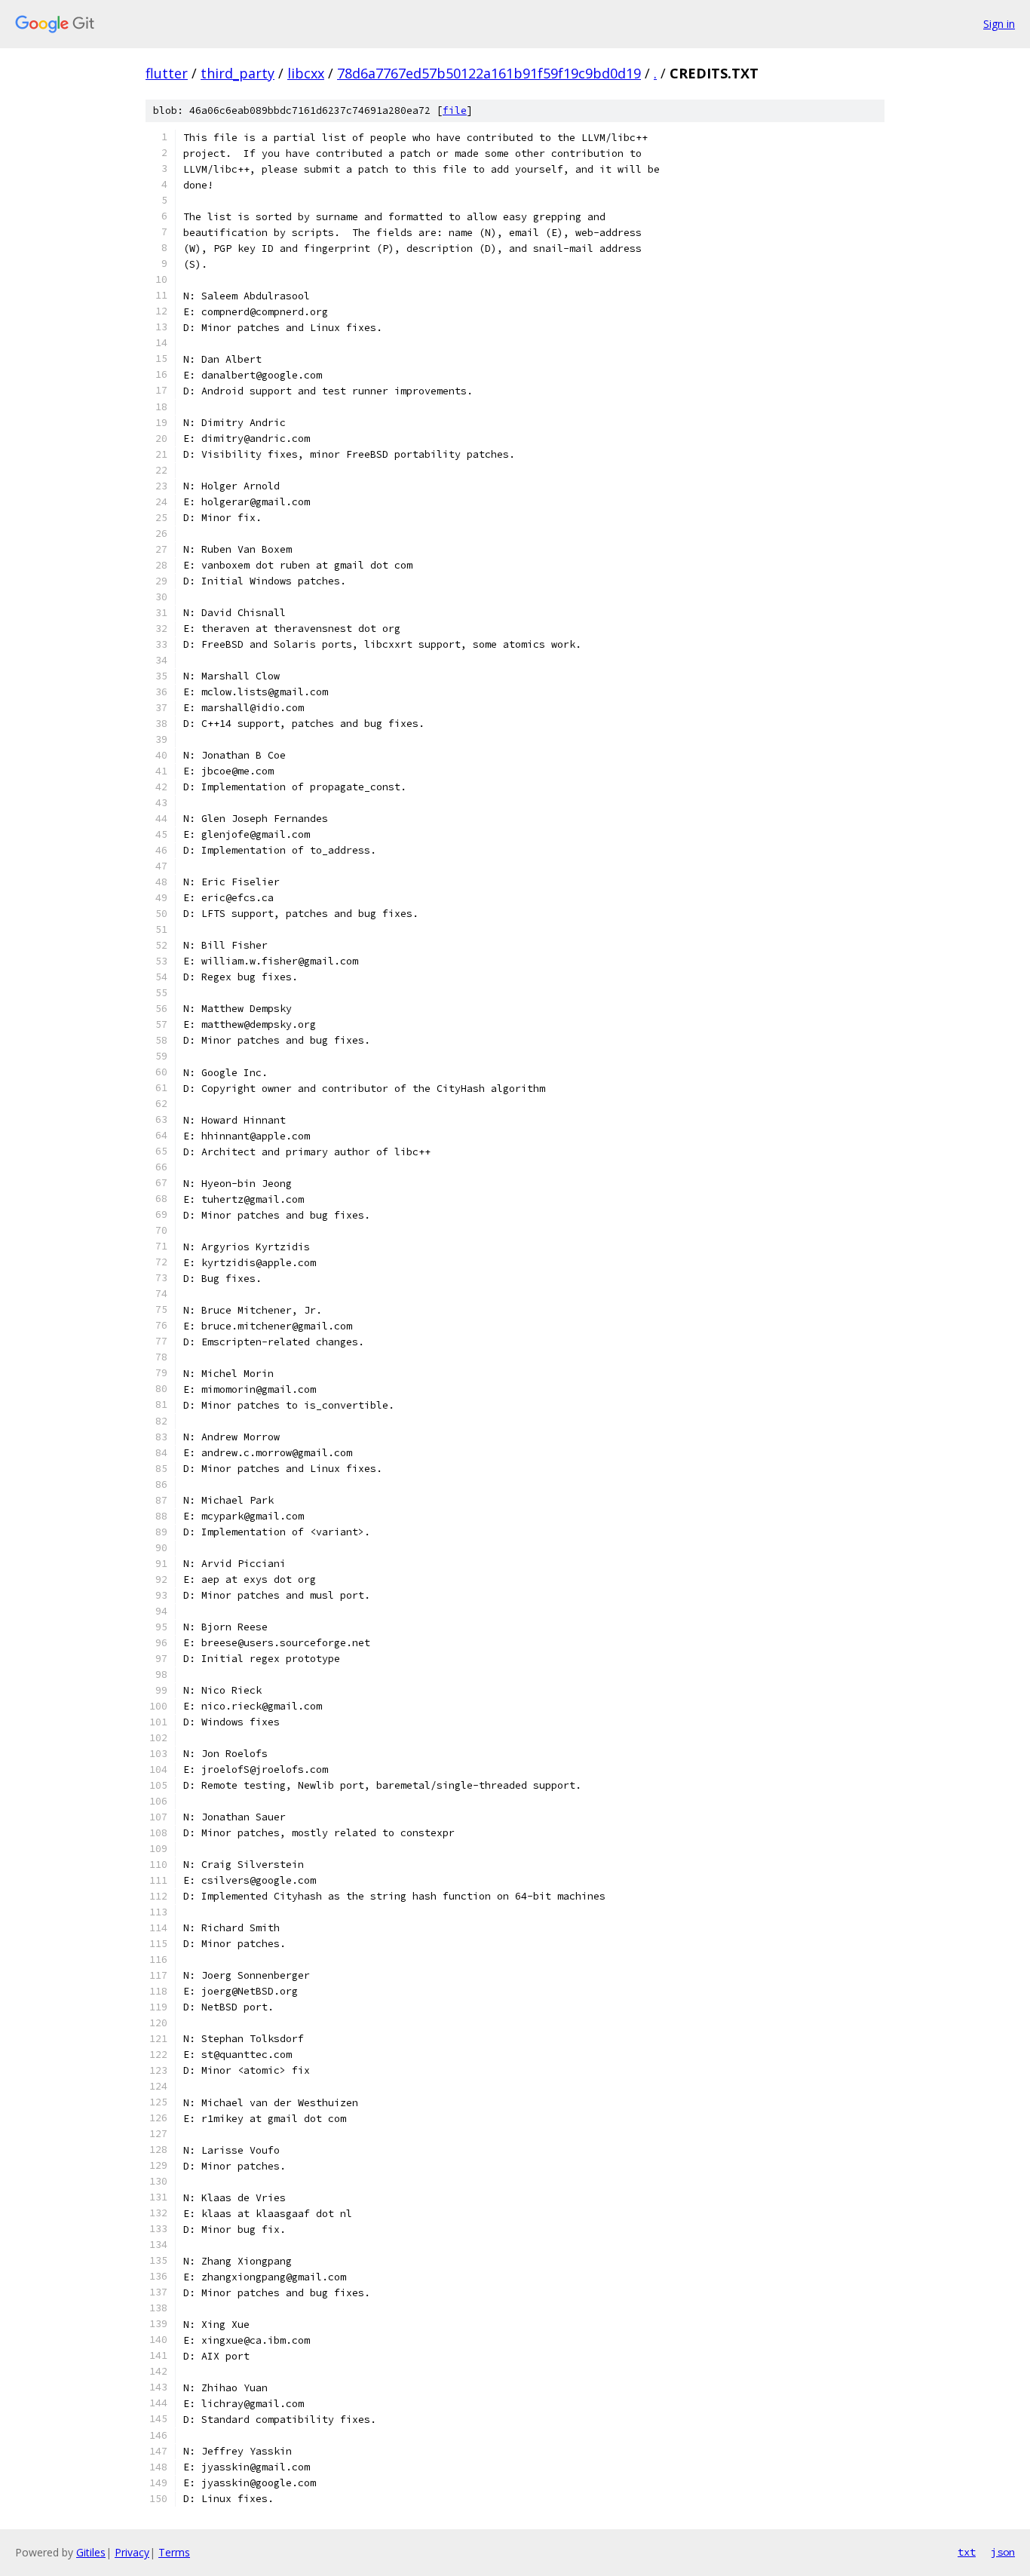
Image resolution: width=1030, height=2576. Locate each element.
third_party (238, 73)
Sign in (999, 24)
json (1003, 2552)
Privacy (132, 2552)
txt (967, 2552)
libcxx (306, 73)
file (455, 110)
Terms (174, 2552)
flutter (167, 73)
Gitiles (91, 2552)
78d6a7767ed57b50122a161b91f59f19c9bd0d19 (489, 73)
